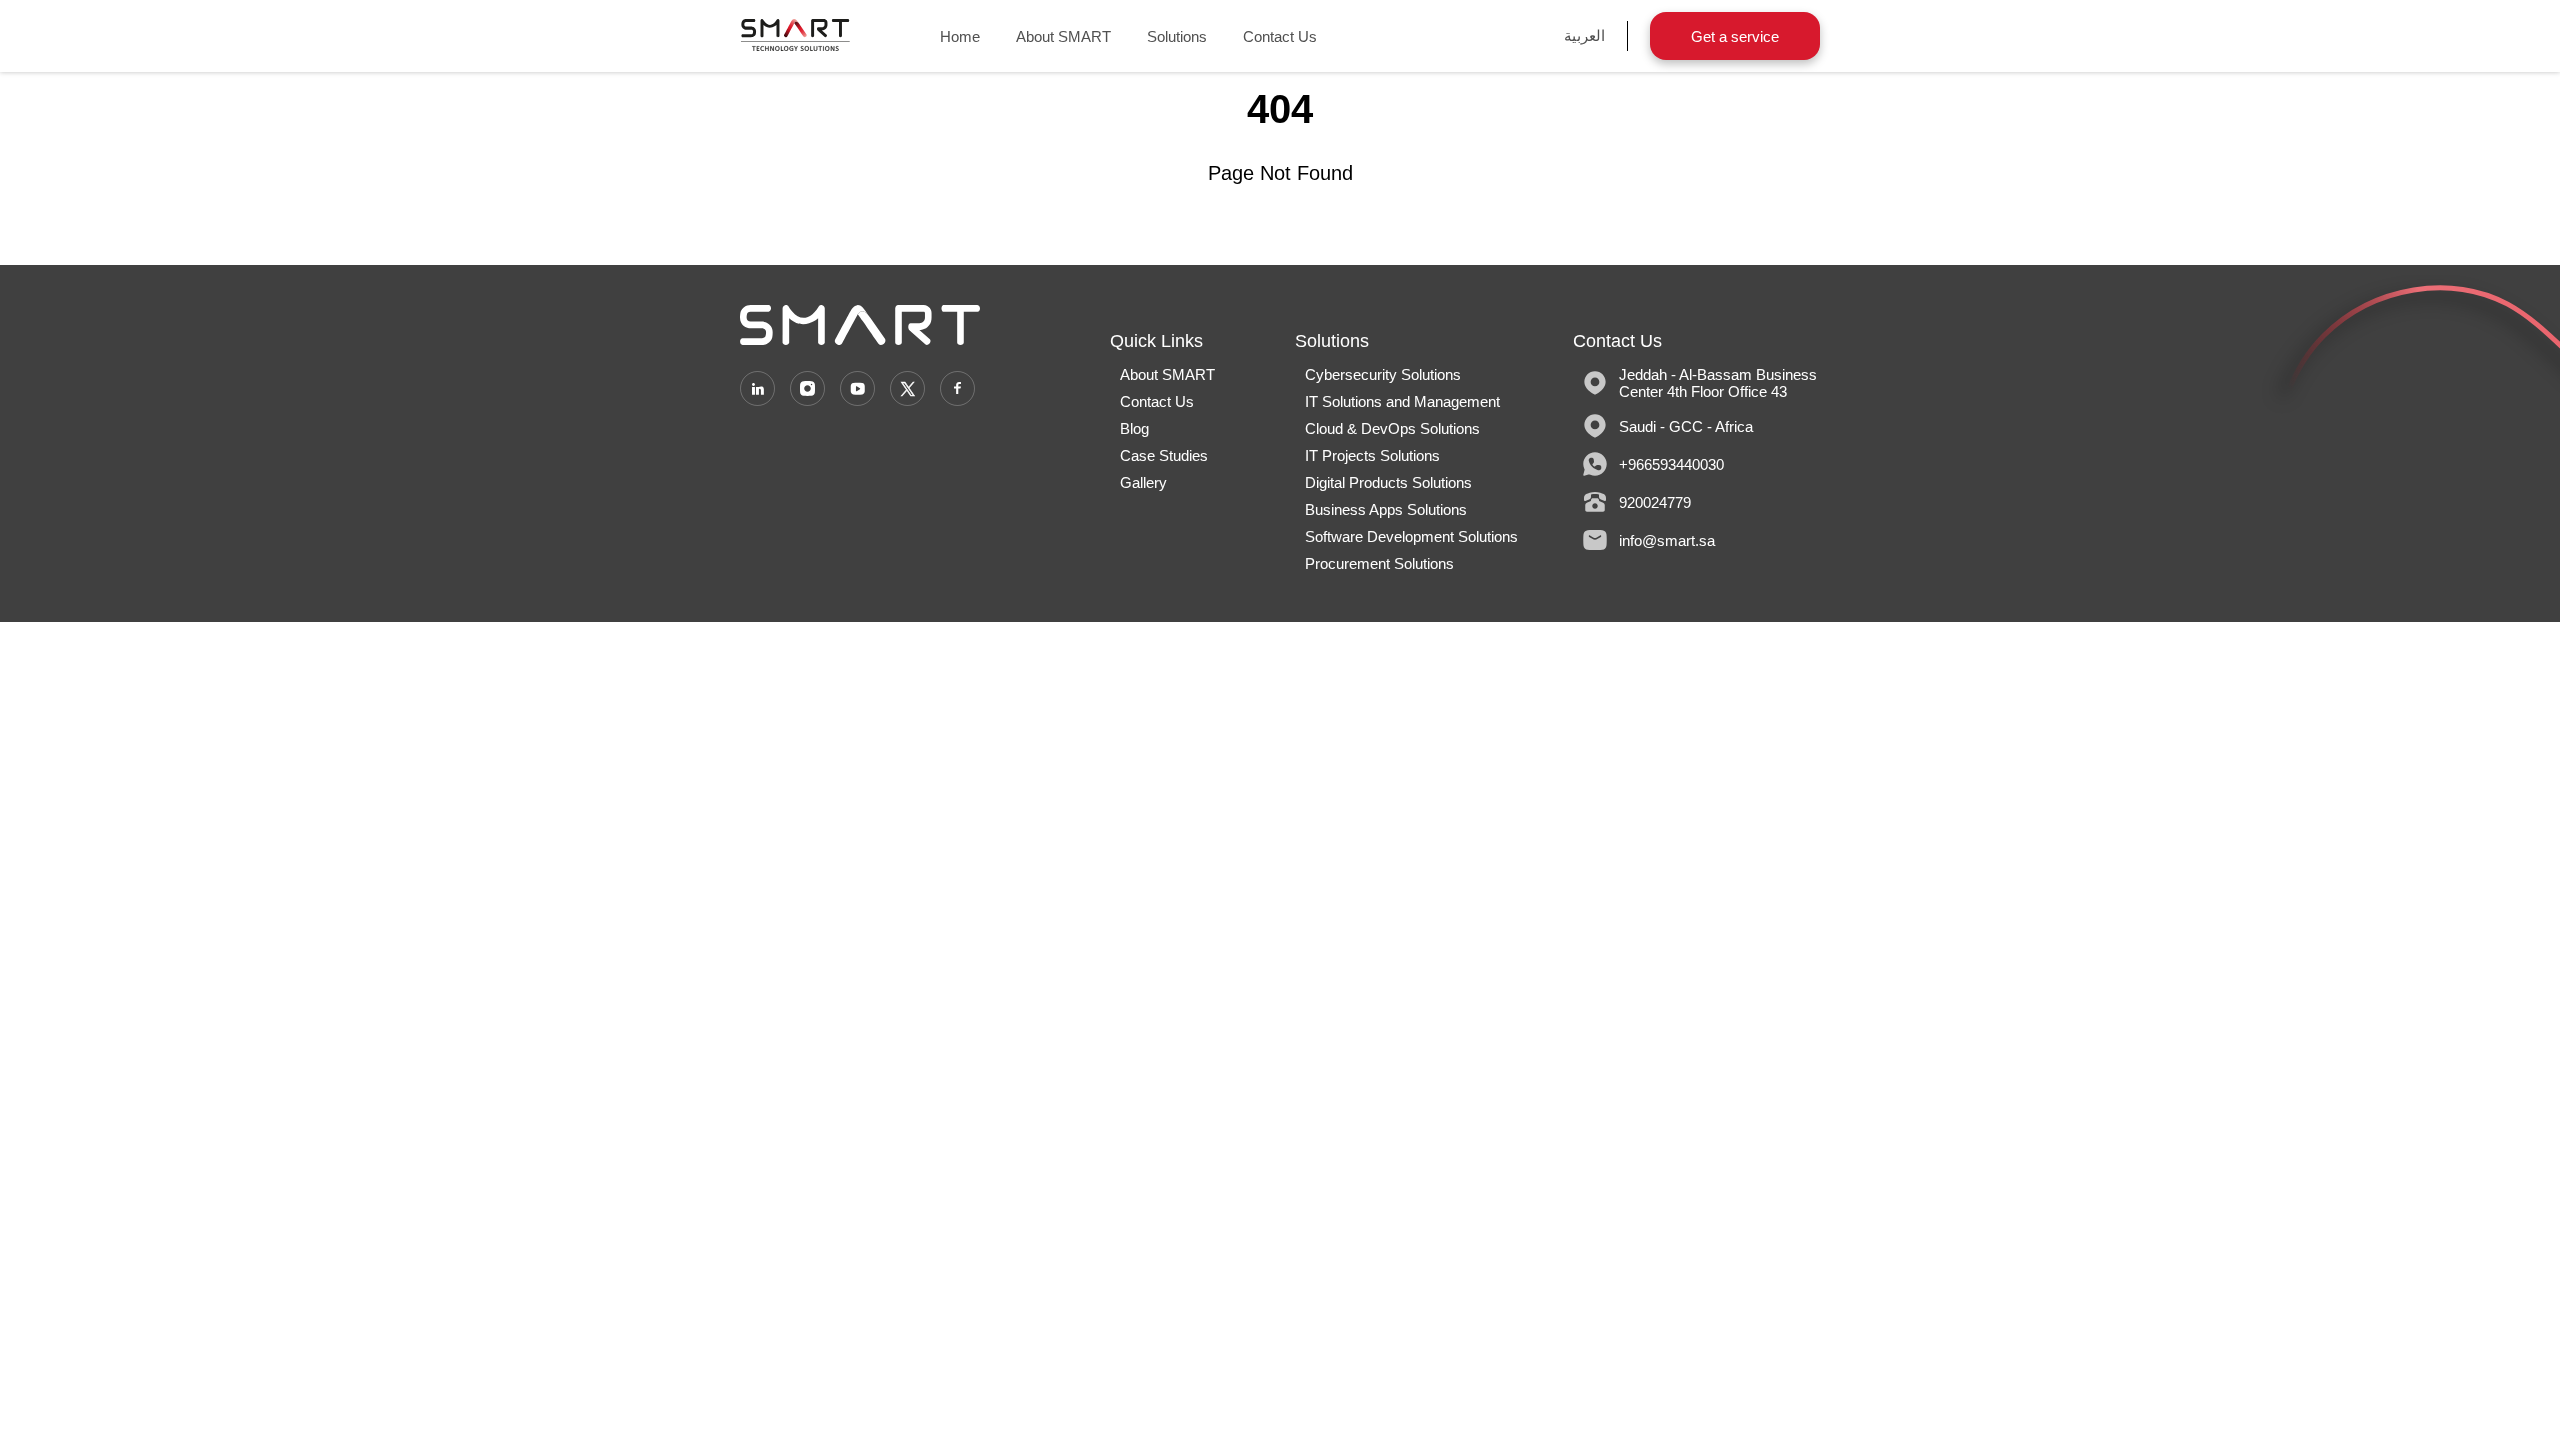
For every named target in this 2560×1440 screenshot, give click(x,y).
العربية (1584, 35)
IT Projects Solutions (1372, 455)
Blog (1134, 428)
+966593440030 (1671, 463)
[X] (907, 388)
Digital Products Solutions (1388, 482)
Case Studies (1164, 455)
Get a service (1735, 36)
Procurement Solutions (1379, 563)
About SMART (1063, 36)
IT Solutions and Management (1402, 401)
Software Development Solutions (1411, 536)
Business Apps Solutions (1386, 509)
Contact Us (1280, 36)
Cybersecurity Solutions (1383, 374)
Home (960, 36)
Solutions (1177, 36)
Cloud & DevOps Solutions (1392, 428)
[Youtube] (857, 388)
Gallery (1143, 482)
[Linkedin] (757, 388)
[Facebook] (957, 388)
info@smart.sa (1667, 539)
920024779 (1655, 501)
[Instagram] (807, 388)
